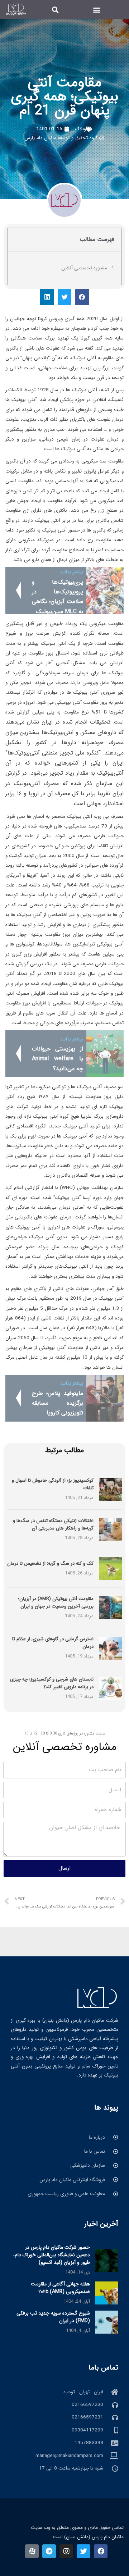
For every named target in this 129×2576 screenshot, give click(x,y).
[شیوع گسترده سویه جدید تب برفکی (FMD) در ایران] (107, 2322)
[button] (97, 10)
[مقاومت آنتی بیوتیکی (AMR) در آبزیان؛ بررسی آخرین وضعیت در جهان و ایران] (110, 1607)
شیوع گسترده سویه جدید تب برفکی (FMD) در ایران (53, 2317)
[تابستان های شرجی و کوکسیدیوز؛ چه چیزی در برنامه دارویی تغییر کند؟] (110, 1688)
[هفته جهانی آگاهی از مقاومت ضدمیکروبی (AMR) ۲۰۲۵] (107, 2293)
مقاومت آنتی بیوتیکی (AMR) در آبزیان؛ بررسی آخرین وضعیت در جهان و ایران (56, 1602)
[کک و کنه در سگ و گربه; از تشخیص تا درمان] (110, 1569)
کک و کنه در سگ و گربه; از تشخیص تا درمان (50, 1563)
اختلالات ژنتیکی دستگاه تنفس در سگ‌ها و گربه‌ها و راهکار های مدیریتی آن (53, 1524)
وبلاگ (80, 129)
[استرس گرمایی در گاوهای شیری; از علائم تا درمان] (110, 1648)
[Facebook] (101, 2551)
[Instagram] (66, 2551)
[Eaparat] (32, 2551)
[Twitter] (83, 2551)
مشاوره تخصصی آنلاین (84, 268)
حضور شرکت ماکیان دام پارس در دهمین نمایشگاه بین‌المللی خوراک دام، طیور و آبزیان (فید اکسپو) (52, 2255)
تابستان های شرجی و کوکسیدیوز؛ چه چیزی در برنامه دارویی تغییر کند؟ (52, 1683)
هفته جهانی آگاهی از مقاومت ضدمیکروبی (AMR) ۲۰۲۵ (60, 2288)
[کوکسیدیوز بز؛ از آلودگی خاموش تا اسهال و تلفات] (110, 1489)
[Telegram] (49, 2551)
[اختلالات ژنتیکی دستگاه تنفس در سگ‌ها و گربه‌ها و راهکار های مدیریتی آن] (110, 1529)
